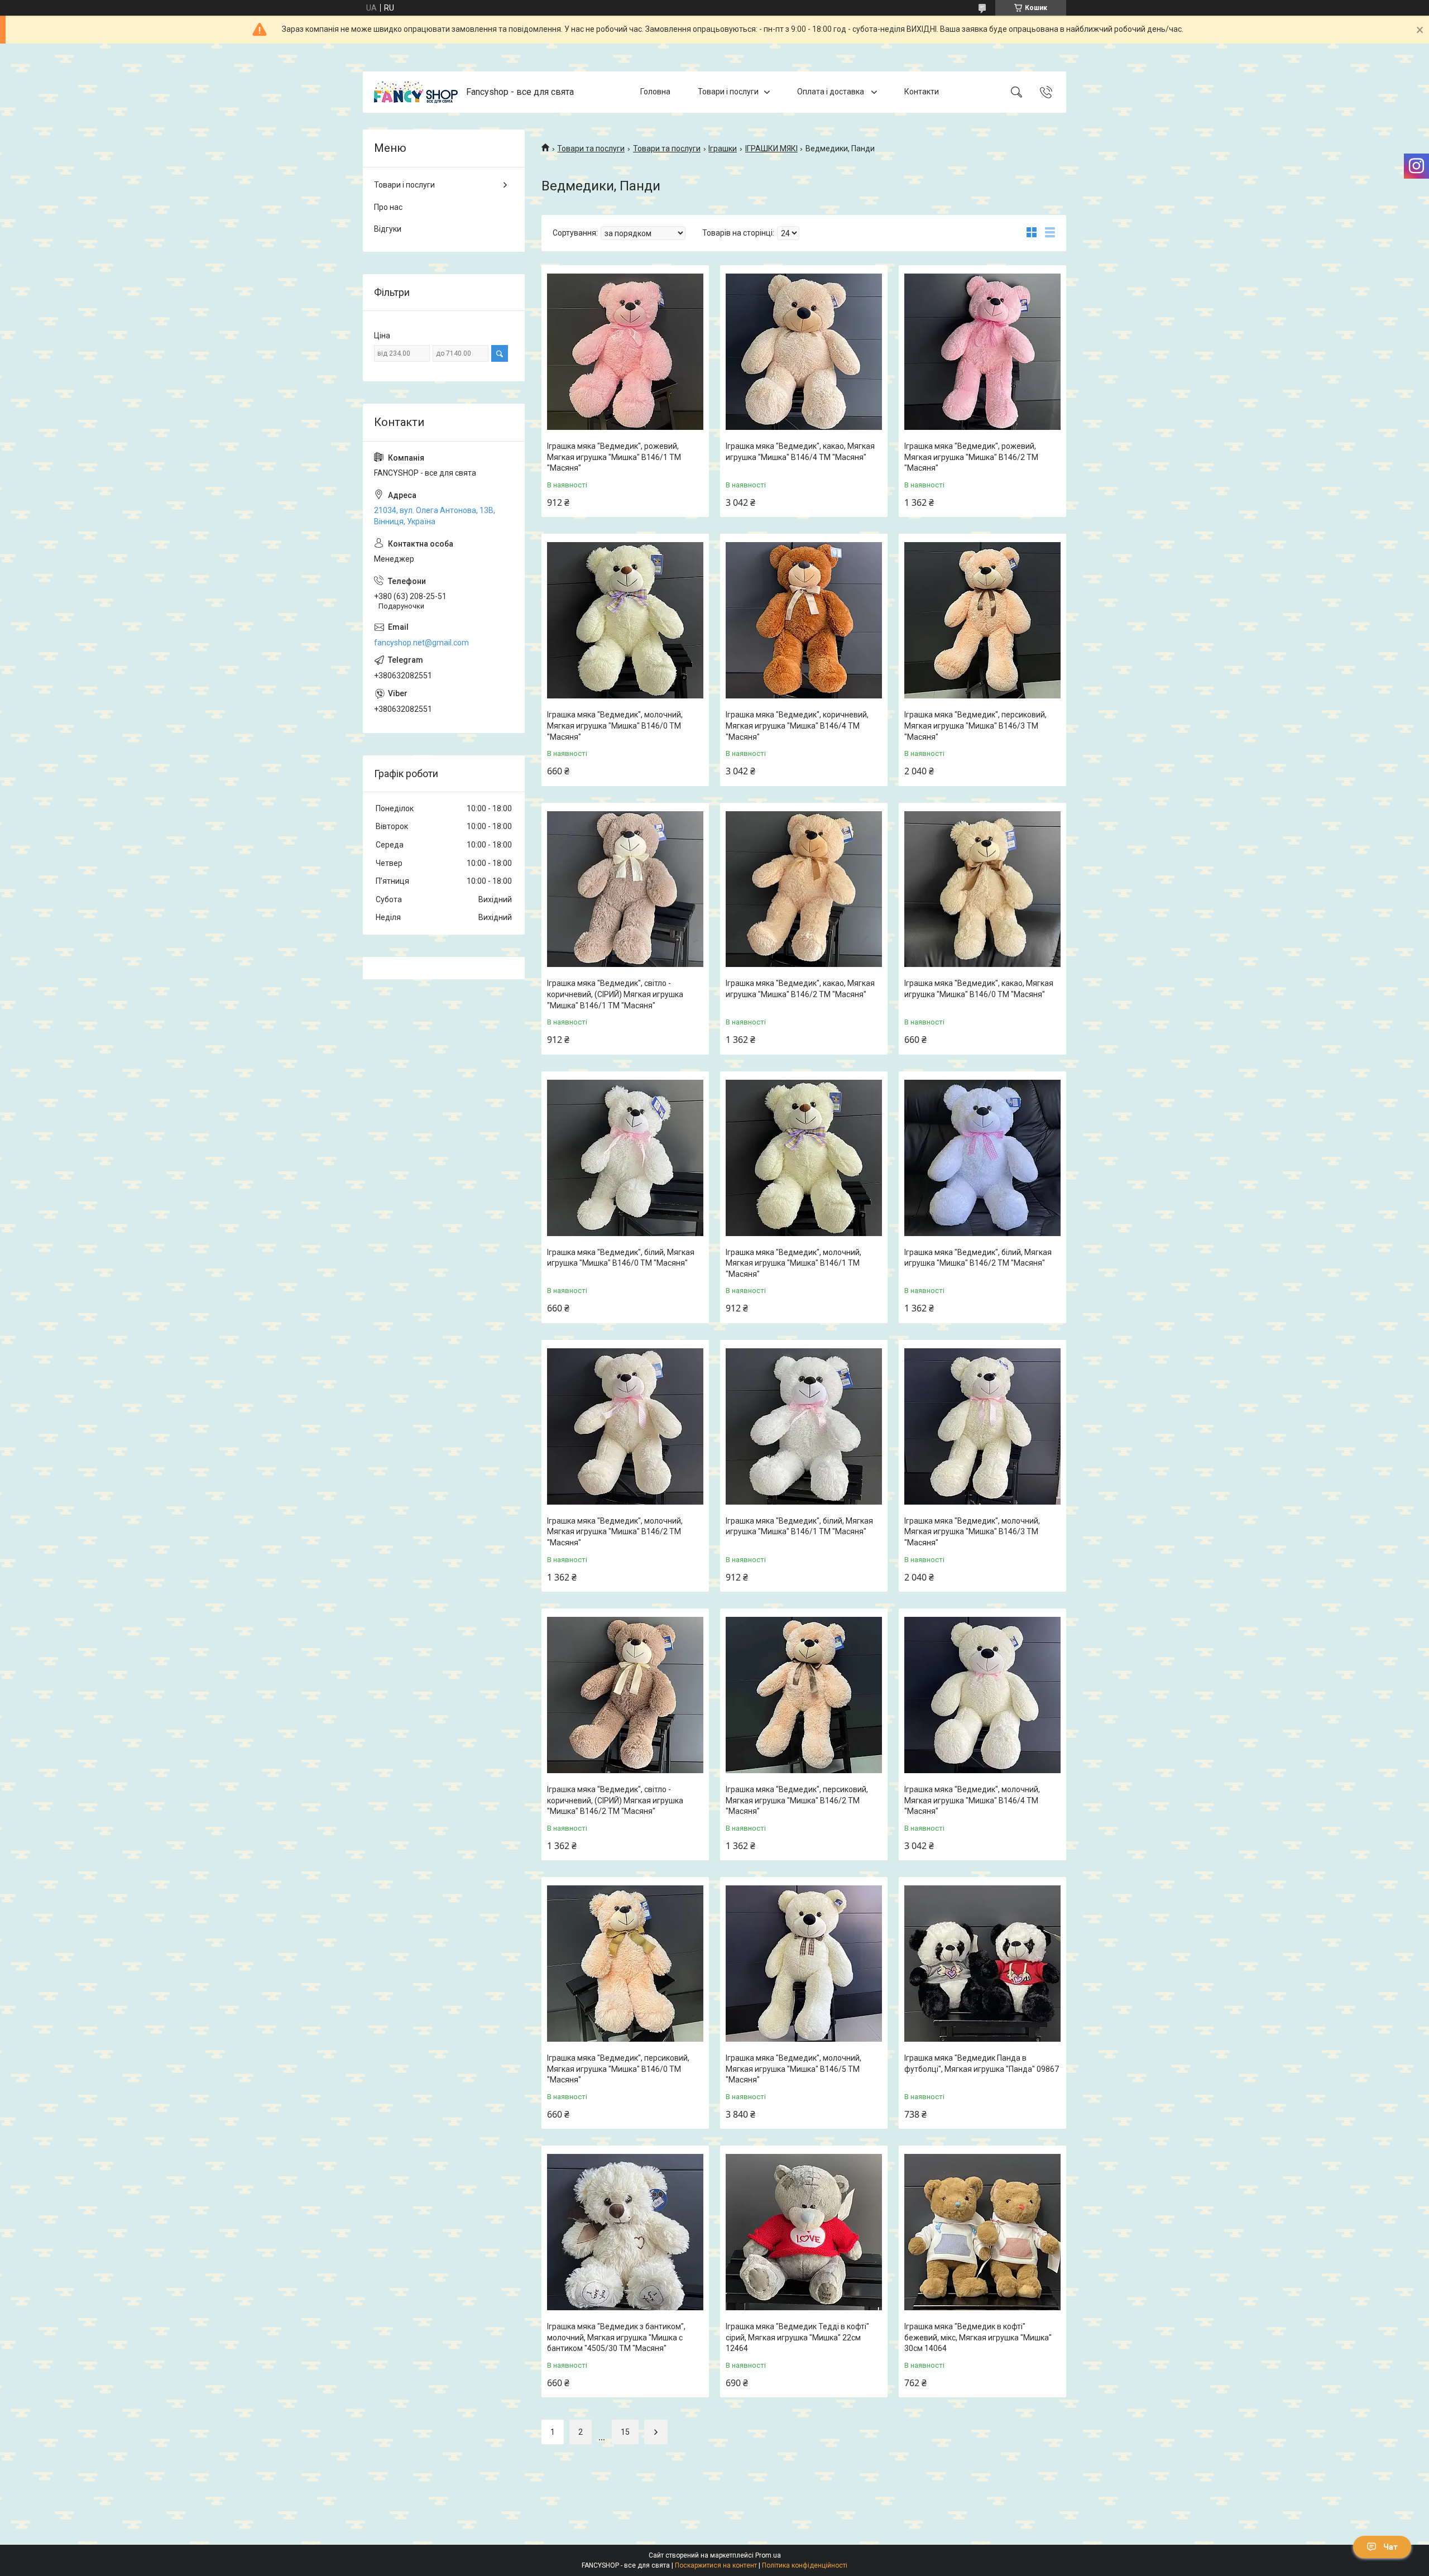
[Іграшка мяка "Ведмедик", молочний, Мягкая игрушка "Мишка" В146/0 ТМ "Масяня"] (625, 620)
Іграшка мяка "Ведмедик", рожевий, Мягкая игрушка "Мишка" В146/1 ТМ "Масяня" (614, 457)
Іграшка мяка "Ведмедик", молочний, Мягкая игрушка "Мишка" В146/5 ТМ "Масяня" (793, 2069)
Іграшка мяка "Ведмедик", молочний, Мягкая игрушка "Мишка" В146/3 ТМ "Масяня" (972, 1532)
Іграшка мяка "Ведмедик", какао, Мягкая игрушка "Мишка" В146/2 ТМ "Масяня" (800, 989)
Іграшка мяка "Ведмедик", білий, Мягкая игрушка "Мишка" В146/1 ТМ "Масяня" (799, 1526)
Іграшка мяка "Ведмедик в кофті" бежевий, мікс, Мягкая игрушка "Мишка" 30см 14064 (978, 2337)
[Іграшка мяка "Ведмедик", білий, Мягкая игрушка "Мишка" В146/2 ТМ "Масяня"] (982, 1158)
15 (625, 2432)
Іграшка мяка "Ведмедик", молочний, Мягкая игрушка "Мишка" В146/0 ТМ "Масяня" (615, 726)
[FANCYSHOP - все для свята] (416, 92)
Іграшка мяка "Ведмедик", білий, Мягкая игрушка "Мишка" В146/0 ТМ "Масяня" (621, 1258)
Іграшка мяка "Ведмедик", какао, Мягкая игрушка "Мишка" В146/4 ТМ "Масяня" (800, 452)
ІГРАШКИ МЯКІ (771, 149)
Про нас (388, 207)
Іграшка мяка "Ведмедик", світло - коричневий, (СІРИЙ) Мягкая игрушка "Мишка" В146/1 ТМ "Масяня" (615, 994)
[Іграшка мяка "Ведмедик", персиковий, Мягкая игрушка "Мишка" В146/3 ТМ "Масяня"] (982, 620)
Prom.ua (768, 2555)
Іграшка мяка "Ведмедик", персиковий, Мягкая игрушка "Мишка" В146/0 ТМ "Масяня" (618, 2069)
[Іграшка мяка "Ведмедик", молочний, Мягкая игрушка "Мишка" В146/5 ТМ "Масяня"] (804, 1964)
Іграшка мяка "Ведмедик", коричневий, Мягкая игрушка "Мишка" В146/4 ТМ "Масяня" (797, 726)
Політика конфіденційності (805, 2565)
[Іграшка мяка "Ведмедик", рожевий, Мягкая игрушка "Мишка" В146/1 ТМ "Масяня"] (625, 352)
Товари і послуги (728, 92)
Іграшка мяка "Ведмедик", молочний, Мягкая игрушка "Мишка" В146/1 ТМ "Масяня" (793, 1263)
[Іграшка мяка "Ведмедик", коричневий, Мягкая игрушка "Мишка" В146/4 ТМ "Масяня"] (804, 620)
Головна (655, 92)
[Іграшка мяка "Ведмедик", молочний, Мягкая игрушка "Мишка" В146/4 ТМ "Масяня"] (982, 1695)
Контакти (922, 92)
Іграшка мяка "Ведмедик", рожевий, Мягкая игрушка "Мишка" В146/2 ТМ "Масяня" (971, 457)
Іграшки (723, 149)
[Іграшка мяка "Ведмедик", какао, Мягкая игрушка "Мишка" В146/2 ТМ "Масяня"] (804, 889)
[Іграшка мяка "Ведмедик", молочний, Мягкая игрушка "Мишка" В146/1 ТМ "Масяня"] (804, 1158)
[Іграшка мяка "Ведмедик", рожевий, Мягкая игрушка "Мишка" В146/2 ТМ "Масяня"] (982, 352)
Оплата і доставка (831, 92)
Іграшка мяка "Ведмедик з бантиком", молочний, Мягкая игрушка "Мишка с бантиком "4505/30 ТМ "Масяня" (616, 2337)
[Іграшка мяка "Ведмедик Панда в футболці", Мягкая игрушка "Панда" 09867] (982, 1964)
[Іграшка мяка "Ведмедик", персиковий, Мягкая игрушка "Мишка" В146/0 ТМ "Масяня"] (625, 1964)
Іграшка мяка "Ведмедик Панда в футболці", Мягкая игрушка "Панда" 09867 (982, 2063)
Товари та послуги (591, 149)
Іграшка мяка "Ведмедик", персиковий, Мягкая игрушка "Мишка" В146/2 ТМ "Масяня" (797, 1800)
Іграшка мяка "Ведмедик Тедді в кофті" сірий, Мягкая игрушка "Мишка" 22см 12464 (797, 2337)
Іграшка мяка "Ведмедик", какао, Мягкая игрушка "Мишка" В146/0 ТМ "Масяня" (979, 989)
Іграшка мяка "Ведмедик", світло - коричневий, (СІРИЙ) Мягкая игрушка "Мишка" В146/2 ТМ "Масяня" (615, 1800)
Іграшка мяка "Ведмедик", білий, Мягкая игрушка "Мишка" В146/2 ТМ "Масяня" (978, 1258)
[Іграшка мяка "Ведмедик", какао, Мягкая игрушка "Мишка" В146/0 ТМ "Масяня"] (982, 889)
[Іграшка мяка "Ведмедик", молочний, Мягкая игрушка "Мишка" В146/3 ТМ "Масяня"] (982, 1426)
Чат (1390, 2547)
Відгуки (388, 229)
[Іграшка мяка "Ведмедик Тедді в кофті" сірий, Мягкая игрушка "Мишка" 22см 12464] (804, 2232)
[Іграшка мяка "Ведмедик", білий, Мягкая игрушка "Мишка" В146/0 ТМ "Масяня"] (625, 1158)
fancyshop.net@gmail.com (421, 643)
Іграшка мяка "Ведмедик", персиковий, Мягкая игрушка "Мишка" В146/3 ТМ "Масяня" (975, 726)
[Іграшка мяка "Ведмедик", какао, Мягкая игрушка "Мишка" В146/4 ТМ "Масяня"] (804, 352)
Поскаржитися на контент (716, 2565)
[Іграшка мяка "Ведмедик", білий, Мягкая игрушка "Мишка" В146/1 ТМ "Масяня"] (804, 1426)
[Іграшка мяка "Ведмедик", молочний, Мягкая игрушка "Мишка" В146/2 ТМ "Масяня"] (625, 1426)
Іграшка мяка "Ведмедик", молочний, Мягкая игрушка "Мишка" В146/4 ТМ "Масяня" (972, 1800)
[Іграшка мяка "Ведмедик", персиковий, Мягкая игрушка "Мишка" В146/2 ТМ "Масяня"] (804, 1695)
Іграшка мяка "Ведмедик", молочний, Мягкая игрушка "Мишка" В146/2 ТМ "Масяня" (615, 1532)
